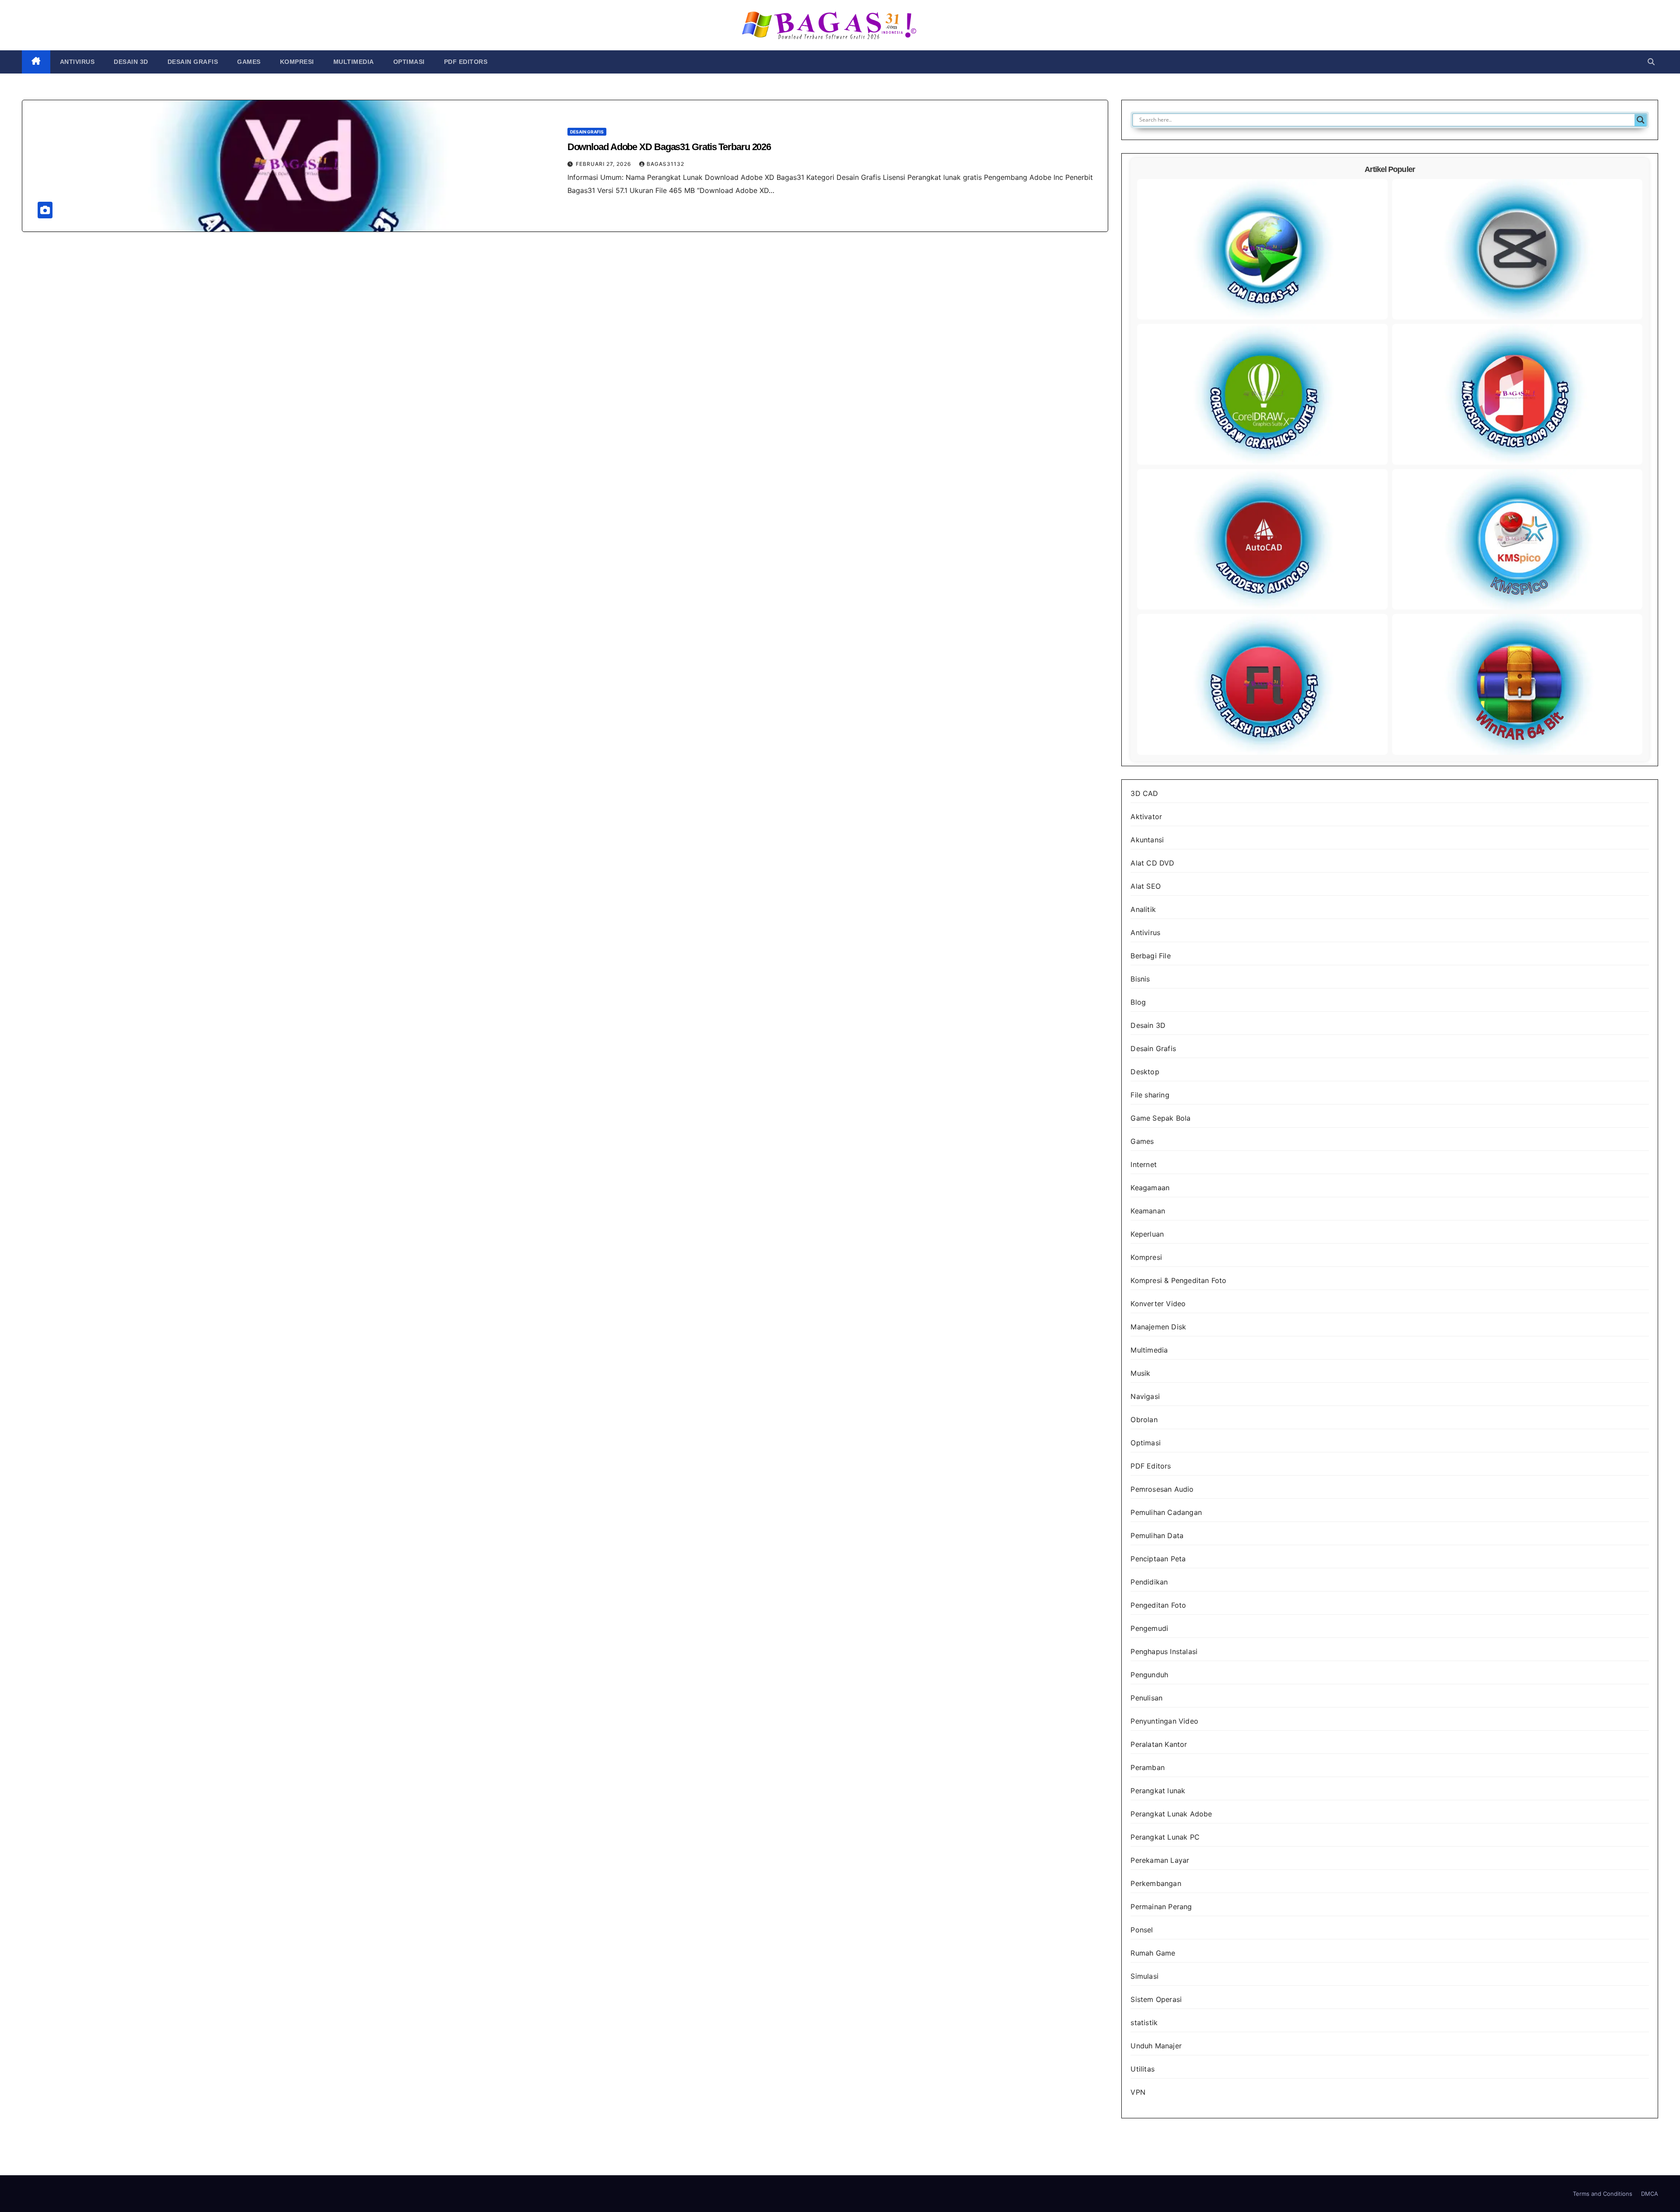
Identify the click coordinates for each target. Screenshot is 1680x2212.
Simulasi (1144, 1976)
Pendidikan (1149, 1582)
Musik (1140, 1373)
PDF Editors (466, 62)
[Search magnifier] (1641, 120)
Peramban (1148, 1767)
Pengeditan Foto (1158, 1605)
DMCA (1650, 2194)
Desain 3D (131, 62)
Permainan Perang (1161, 1907)
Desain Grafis (193, 62)
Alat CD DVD (1152, 863)
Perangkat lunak (1158, 1791)
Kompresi (297, 62)
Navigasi (1145, 1396)
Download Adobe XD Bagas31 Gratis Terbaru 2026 (669, 147)
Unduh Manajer (1156, 2046)
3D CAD (1144, 793)
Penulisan (1146, 1698)
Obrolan (1144, 1420)
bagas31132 (665, 164)
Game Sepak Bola (1160, 1118)
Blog (1138, 1002)
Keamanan (1148, 1211)
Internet (1144, 1164)
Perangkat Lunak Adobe (1171, 1814)
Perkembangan (1156, 1883)
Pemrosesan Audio (1162, 1489)
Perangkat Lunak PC (1165, 1837)
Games (249, 62)
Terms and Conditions (1603, 2194)
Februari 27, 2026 (604, 164)
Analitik (1143, 909)
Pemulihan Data (1157, 1535)
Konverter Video (1158, 1304)
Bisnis (1140, 979)
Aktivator (1146, 817)
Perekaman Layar (1160, 1860)
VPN (1138, 2092)
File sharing (1150, 1095)
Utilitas (1143, 2069)
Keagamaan (1150, 1188)
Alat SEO (1146, 886)
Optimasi (409, 62)
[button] (1651, 62)
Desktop (1145, 1072)
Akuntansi (1147, 840)
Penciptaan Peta (1158, 1559)
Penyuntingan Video (1164, 1721)
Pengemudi (1149, 1628)
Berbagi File (1150, 956)
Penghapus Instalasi (1164, 1651)
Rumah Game (1153, 1953)
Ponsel (1142, 1930)
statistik (1144, 2023)
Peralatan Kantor (1159, 1744)
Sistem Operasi (1156, 1999)
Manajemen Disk (1158, 1327)
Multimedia (354, 62)
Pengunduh (1149, 1675)
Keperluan (1147, 1234)
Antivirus (77, 62)
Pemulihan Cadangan (1166, 1512)
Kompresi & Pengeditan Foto (1178, 1280)
